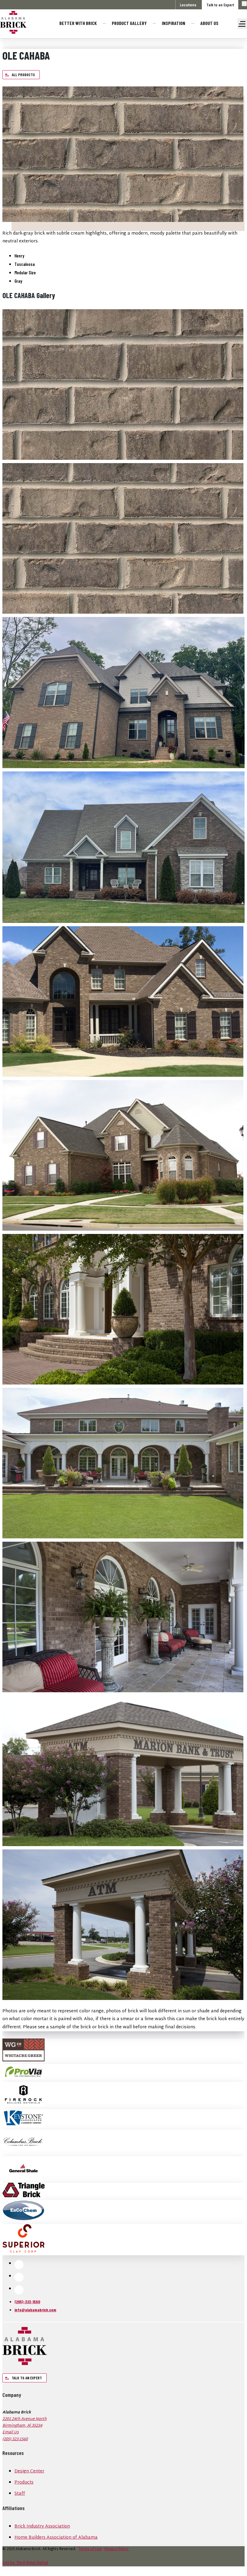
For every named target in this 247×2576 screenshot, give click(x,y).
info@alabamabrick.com (35, 2310)
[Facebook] (19, 2265)
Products (24, 2483)
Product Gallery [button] (129, 23)
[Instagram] (19, 2277)
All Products (23, 75)
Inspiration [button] (174, 23)
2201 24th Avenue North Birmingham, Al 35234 (25, 2422)
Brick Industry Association (42, 2526)
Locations (188, 5)
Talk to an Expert (220, 5)
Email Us (11, 2432)
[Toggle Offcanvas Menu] (242, 24)
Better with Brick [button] (78, 23)
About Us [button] (209, 23)
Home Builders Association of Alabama (56, 2538)
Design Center (29, 2471)
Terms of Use (90, 2549)
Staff (20, 2494)
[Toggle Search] (244, 4)
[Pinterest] (19, 2290)
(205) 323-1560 (15, 2439)
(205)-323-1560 (27, 2302)
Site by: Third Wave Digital (25, 2563)
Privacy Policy (117, 2549)
